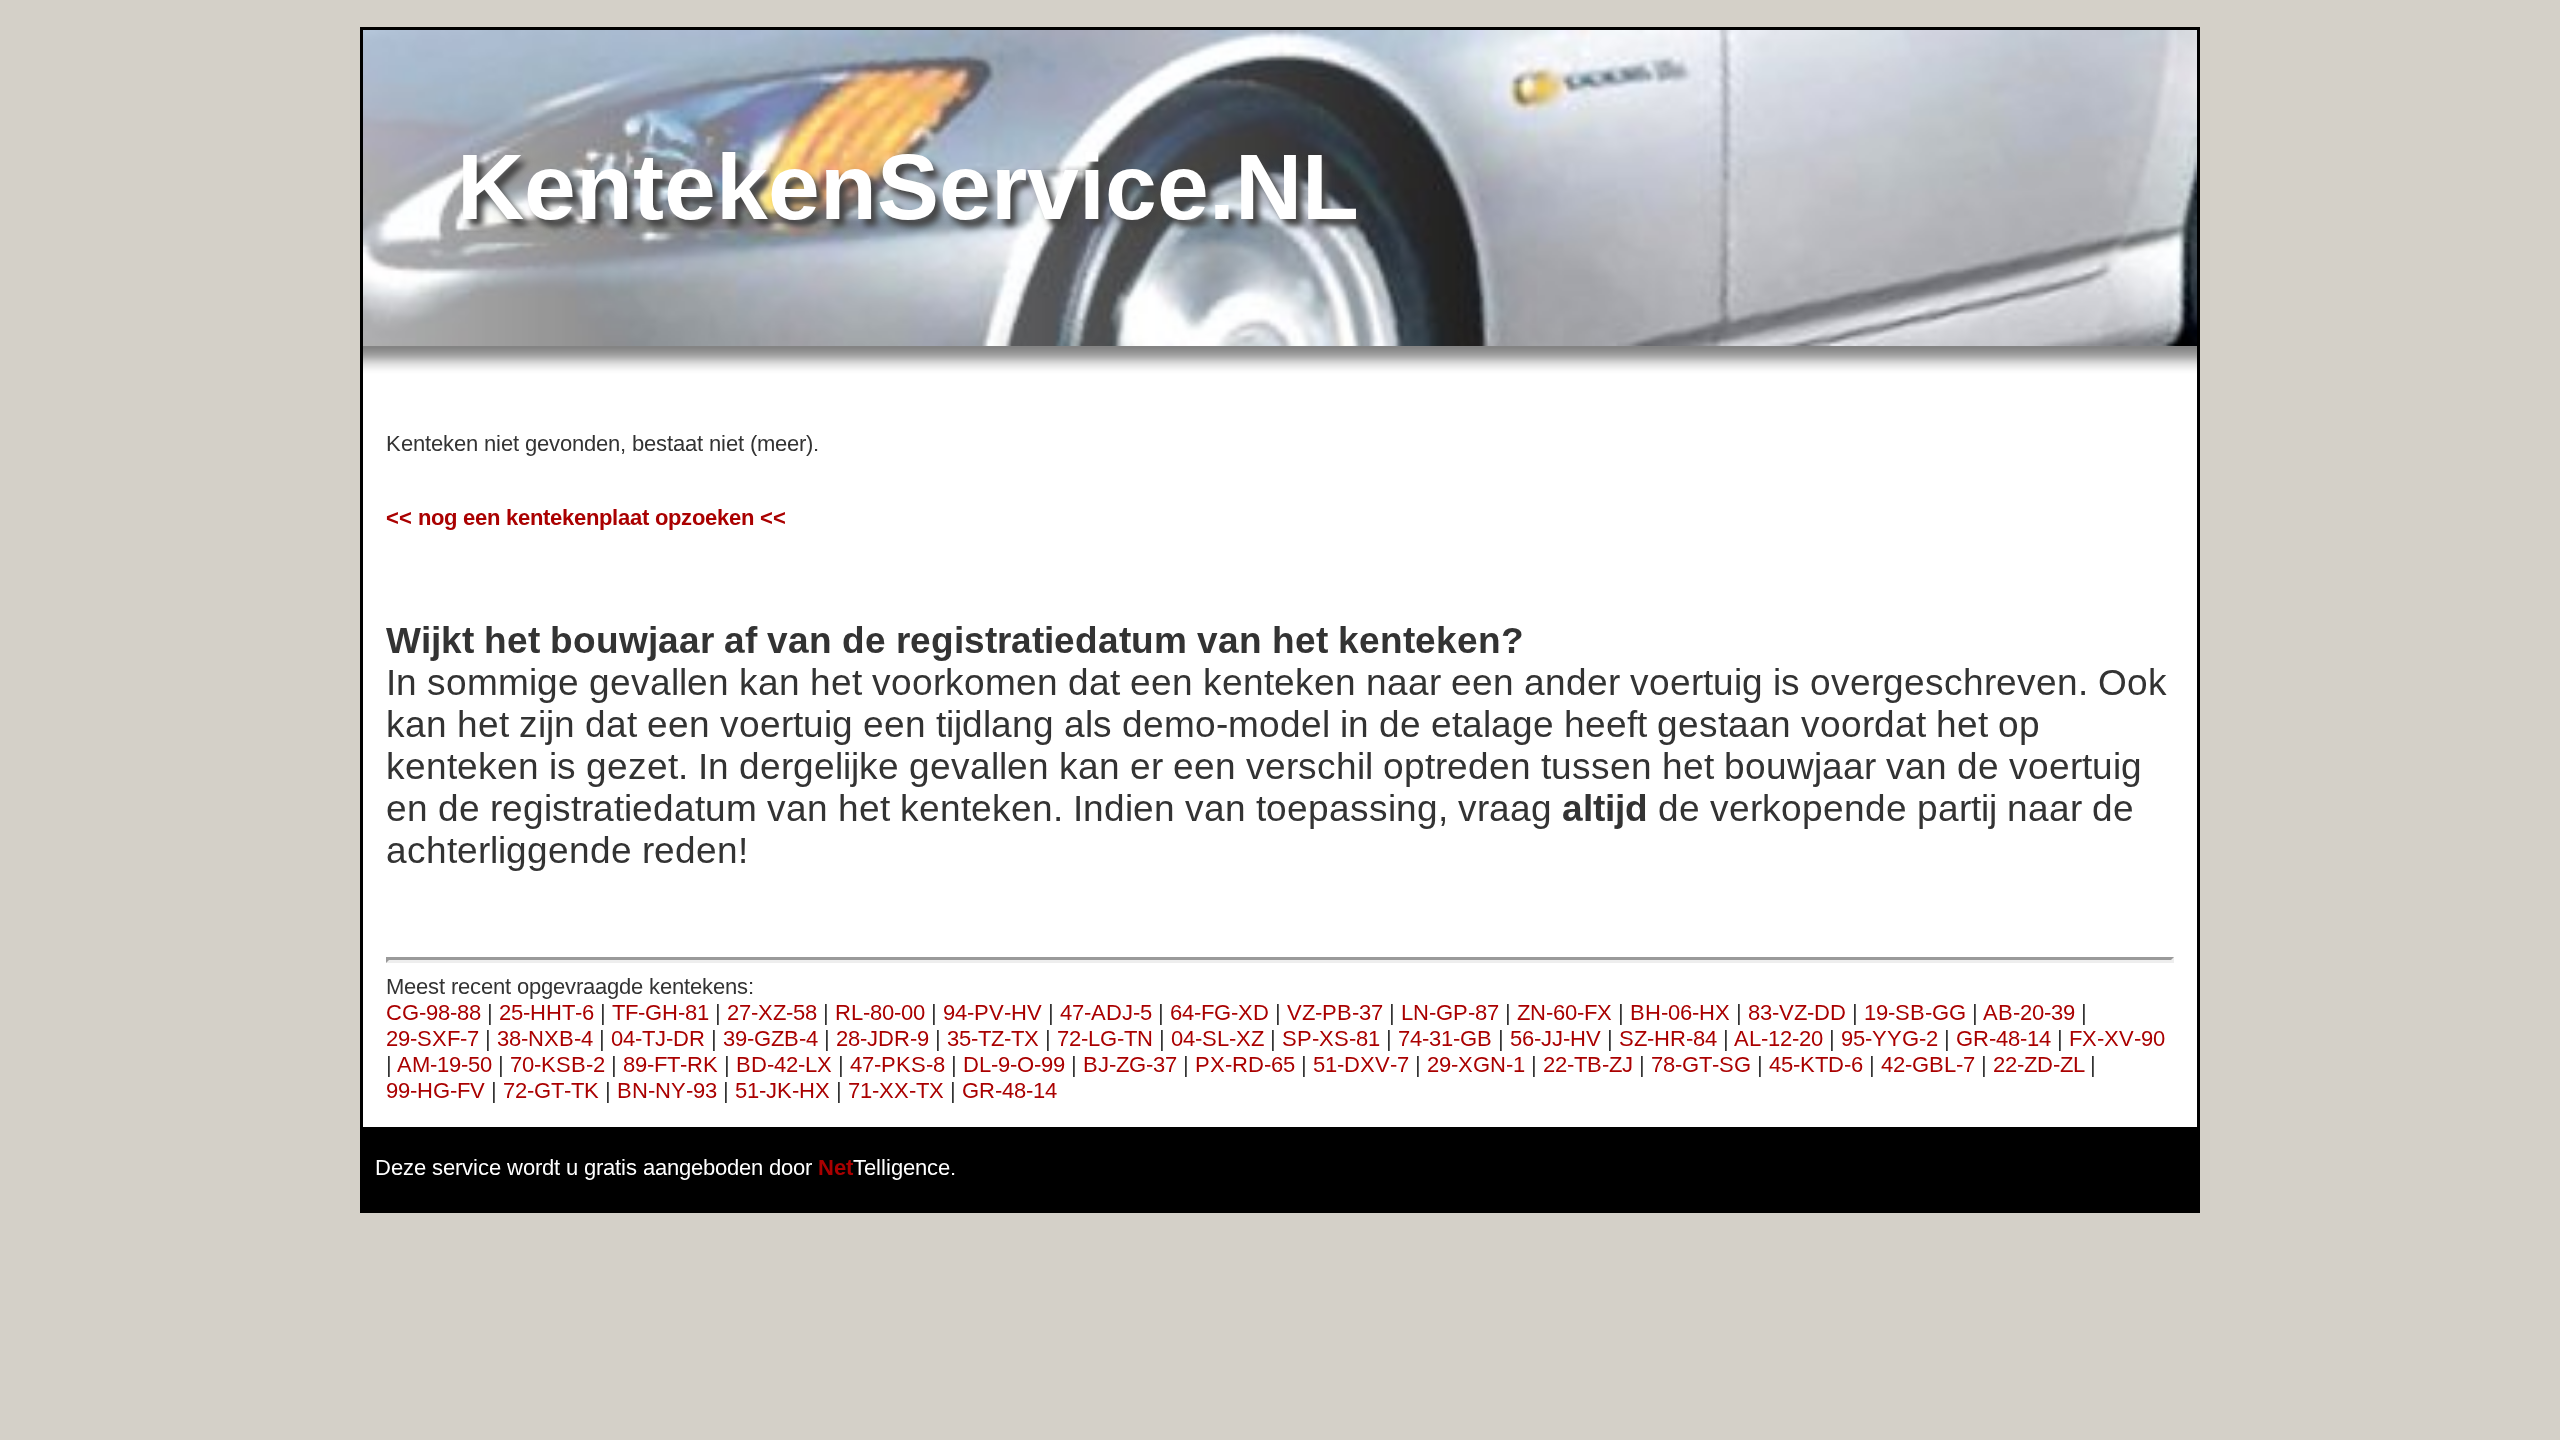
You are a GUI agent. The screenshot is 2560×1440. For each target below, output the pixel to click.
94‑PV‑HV (992, 1012)
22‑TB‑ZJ (1588, 1064)
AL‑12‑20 (1778, 1038)
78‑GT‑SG (1701, 1064)
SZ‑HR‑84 (1668, 1038)
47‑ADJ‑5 (1106, 1012)
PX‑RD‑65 (1245, 1064)
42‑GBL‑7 (1928, 1064)
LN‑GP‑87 (1450, 1012)
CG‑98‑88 (433, 1012)
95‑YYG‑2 (1889, 1038)
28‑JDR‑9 (882, 1038)
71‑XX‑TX (896, 1090)
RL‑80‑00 (880, 1012)
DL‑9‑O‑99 (1014, 1064)
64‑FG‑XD (1219, 1012)
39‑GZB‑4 (770, 1038)
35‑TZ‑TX (993, 1038)
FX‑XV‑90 (2117, 1038)
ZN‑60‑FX (1564, 1012)
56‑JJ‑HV (1555, 1038)
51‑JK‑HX (782, 1090)
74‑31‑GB (1445, 1038)
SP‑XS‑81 (1331, 1038)
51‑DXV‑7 (1361, 1064)
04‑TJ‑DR (658, 1038)
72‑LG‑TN (1105, 1038)
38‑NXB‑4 (545, 1038)
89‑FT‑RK (670, 1064)
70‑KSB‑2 (557, 1064)
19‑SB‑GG (1915, 1012)
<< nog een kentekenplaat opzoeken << (586, 517)
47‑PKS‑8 (897, 1064)
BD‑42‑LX (784, 1064)
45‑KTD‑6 (1816, 1064)
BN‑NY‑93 (667, 1090)
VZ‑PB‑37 (1335, 1012)
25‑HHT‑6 (546, 1012)
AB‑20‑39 (2029, 1012)
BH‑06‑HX (1680, 1012)
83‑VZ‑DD (1797, 1012)
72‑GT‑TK (551, 1090)
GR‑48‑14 (2003, 1038)
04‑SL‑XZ (1217, 1038)
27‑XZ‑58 (772, 1012)
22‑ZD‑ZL (2038, 1064)
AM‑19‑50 (444, 1064)
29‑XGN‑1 (1476, 1064)
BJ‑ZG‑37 (1130, 1064)
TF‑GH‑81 (660, 1012)
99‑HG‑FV (435, 1090)
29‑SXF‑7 (432, 1038)
